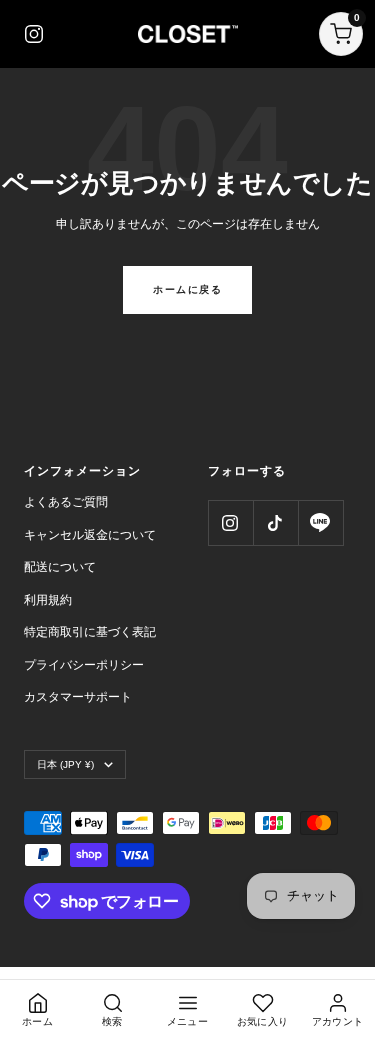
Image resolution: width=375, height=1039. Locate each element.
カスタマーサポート (78, 697)
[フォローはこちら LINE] (320, 522)
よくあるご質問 (66, 502)
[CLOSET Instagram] (34, 34)
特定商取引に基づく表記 (90, 632)
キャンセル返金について (90, 535)
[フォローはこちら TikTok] (275, 522)
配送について (60, 567)
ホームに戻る (187, 289)
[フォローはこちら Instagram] (230, 522)
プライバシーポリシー (84, 665)
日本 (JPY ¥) (65, 764)
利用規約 (48, 600)
